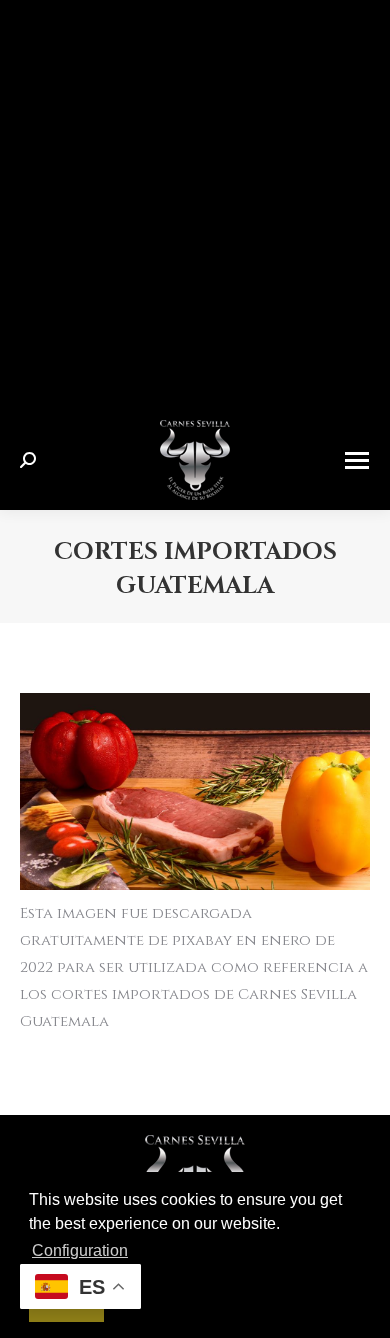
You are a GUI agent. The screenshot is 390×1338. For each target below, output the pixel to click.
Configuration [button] (80, 1250)
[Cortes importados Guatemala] (195, 791)
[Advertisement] (195, 205)
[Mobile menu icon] (357, 460)
